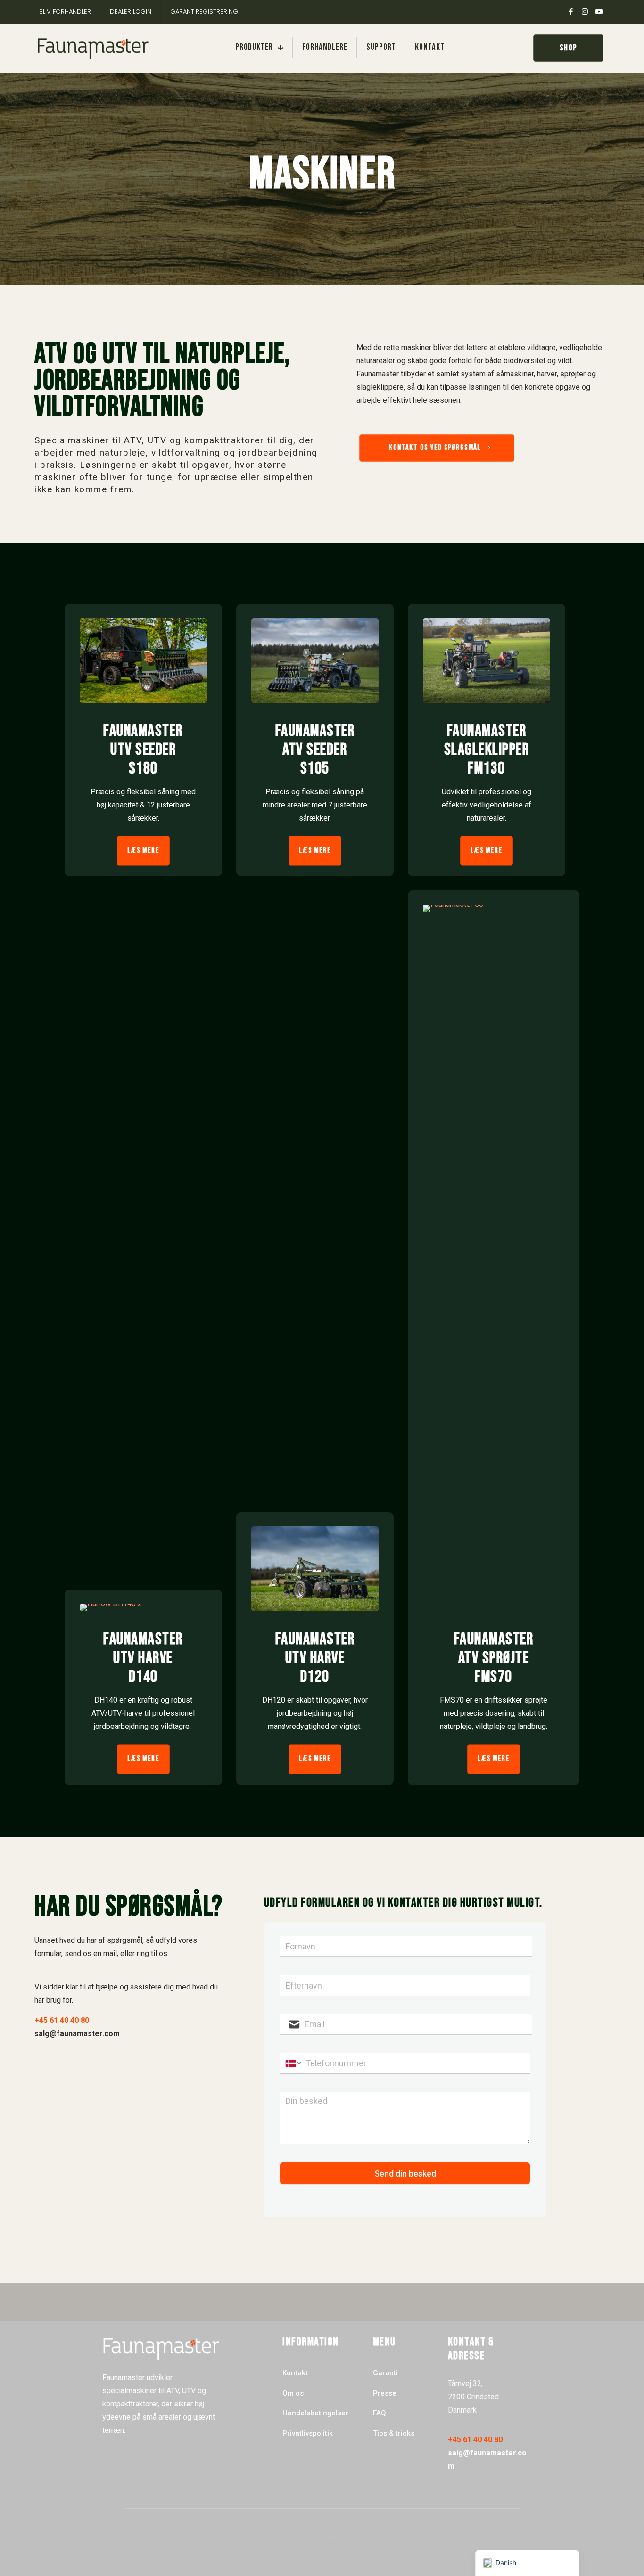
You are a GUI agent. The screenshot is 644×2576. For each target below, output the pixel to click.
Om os (293, 2393)
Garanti (385, 2373)
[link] (143, 660)
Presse (385, 2393)
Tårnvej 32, (465, 2384)
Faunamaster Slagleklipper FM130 (487, 750)
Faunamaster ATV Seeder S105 (315, 750)
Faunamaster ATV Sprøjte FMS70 (494, 1658)
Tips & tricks (394, 2433)
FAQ (380, 2413)
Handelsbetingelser (315, 2413)
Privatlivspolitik (308, 2433)
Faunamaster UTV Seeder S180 (143, 750)
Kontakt (295, 2373)
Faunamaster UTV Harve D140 (143, 1658)
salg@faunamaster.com (77, 2034)
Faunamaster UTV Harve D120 (315, 1658)
